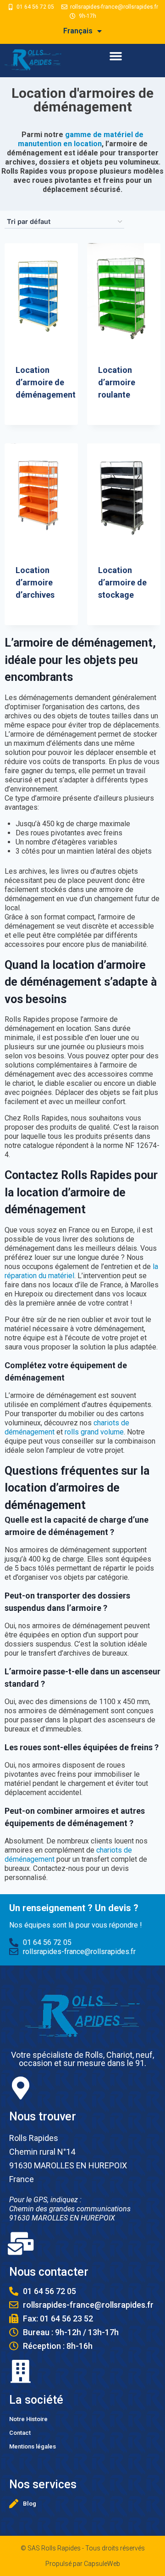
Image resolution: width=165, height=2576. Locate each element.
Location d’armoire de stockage (122, 582)
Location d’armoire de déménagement (46, 382)
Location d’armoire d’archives (35, 582)
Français (78, 31)
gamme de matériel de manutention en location (81, 139)
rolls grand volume (94, 1432)
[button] (115, 56)
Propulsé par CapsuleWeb (83, 2564)
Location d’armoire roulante (117, 382)
